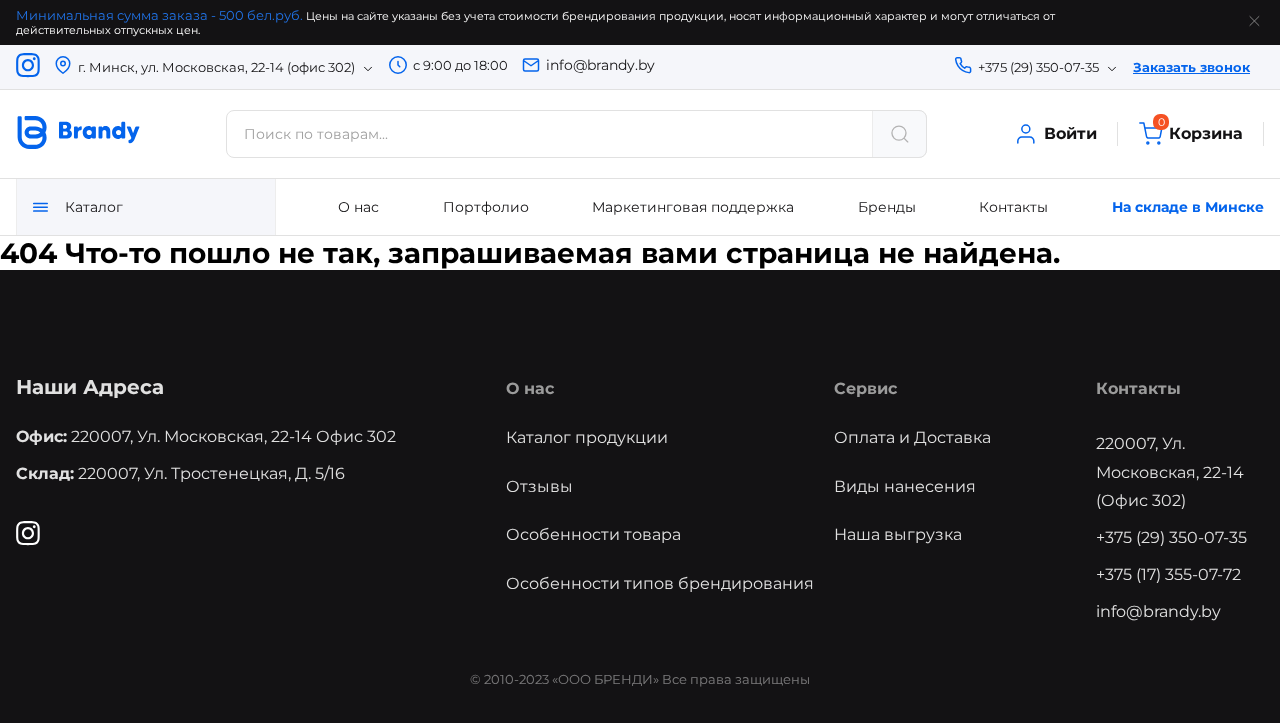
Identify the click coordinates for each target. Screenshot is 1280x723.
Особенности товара (593, 534)
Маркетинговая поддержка (693, 207)
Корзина (1200, 132)
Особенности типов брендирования (660, 583)
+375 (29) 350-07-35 (1171, 537)
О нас (358, 207)
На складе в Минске (1188, 207)
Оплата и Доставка (912, 437)
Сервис (865, 388)
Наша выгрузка (898, 534)
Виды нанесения (905, 486)
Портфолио (486, 207)
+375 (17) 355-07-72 (1168, 574)
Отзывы (539, 486)
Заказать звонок (1191, 67)
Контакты (1013, 207)
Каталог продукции (587, 437)
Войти (1070, 133)
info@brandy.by (600, 65)
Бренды (887, 207)
